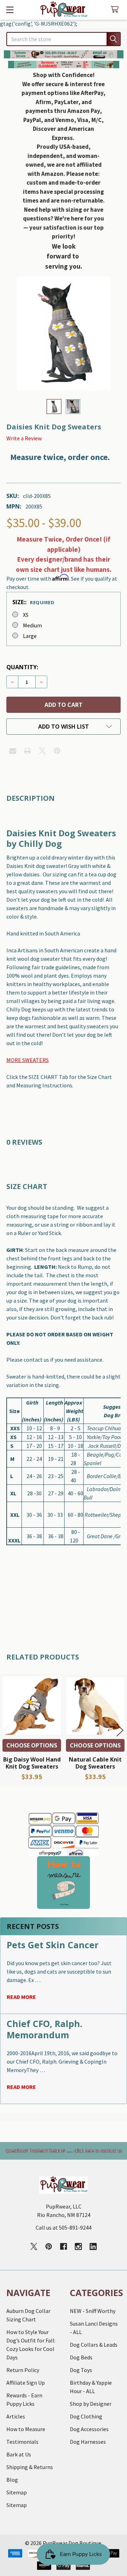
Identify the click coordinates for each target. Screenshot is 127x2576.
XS (26, 615)
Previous (7, 1730)
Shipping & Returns (30, 2467)
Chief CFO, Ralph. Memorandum (44, 2029)
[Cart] (116, 10)
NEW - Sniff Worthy (93, 2311)
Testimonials (22, 2442)
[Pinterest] (57, 751)
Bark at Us (19, 2454)
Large (30, 636)
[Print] (28, 751)
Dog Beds (81, 2357)
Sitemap (17, 2492)
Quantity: (22, 667)
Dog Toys (81, 2370)
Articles (16, 2416)
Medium (32, 625)
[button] (64, 54)
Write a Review (24, 438)
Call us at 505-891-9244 (64, 2227)
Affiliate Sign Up (26, 2383)
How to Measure (26, 2429)
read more (21, 1997)
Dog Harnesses (88, 2442)
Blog (12, 2480)
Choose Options (32, 1745)
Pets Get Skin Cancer (53, 1945)
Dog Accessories (89, 2429)
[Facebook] (64, 2246)
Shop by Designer (91, 2404)
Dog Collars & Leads (94, 2345)
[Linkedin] (93, 2246)
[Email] (13, 751)
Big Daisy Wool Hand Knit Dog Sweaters (32, 1763)
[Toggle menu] (10, 10)
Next (120, 1730)
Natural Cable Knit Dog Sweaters (95, 1763)
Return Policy (23, 2370)
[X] (42, 751)
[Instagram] (78, 2246)
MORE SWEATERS (28, 1060)
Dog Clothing (86, 2416)
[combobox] (64, 39)
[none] (64, 334)
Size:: (33, 602)
